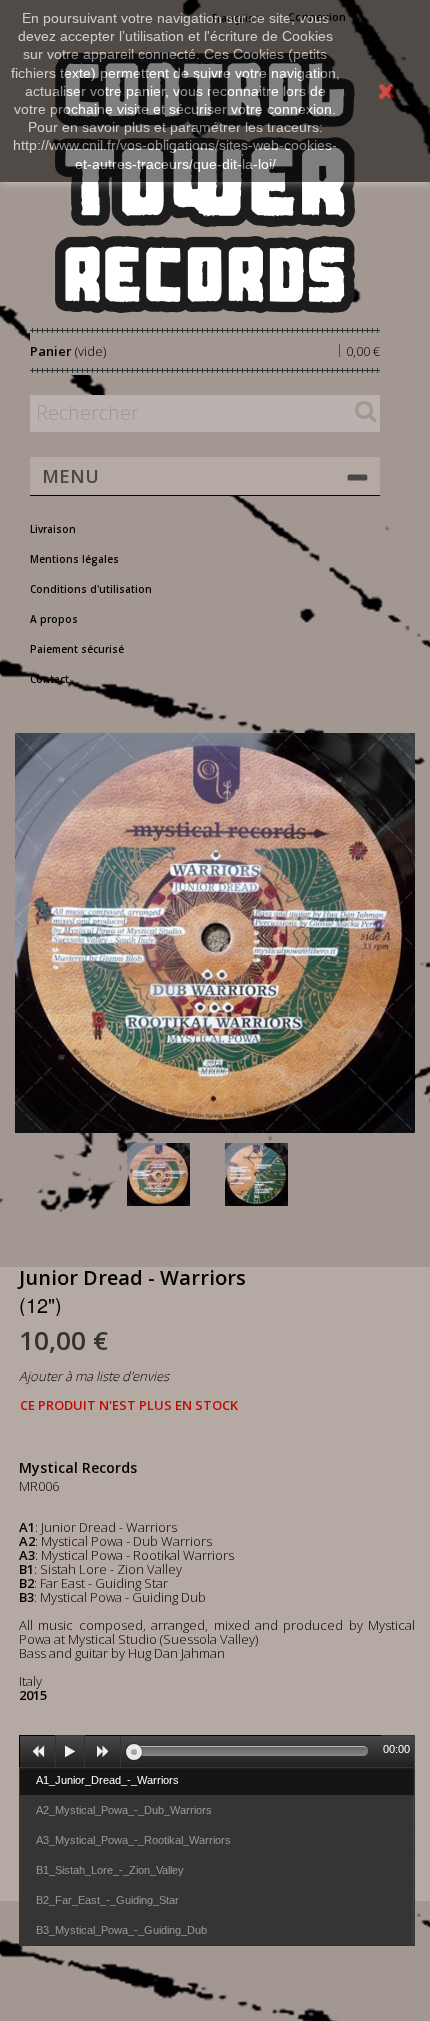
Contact (49, 679)
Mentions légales (74, 559)
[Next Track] (103, 1752)
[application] (217, 1751)
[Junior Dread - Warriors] (172, 1174)
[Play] (70, 1752)
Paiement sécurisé (77, 649)
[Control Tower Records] (205, 182)
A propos (54, 619)
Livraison (53, 529)
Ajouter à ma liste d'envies (94, 1376)
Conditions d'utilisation (91, 589)
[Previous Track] (38, 1752)
